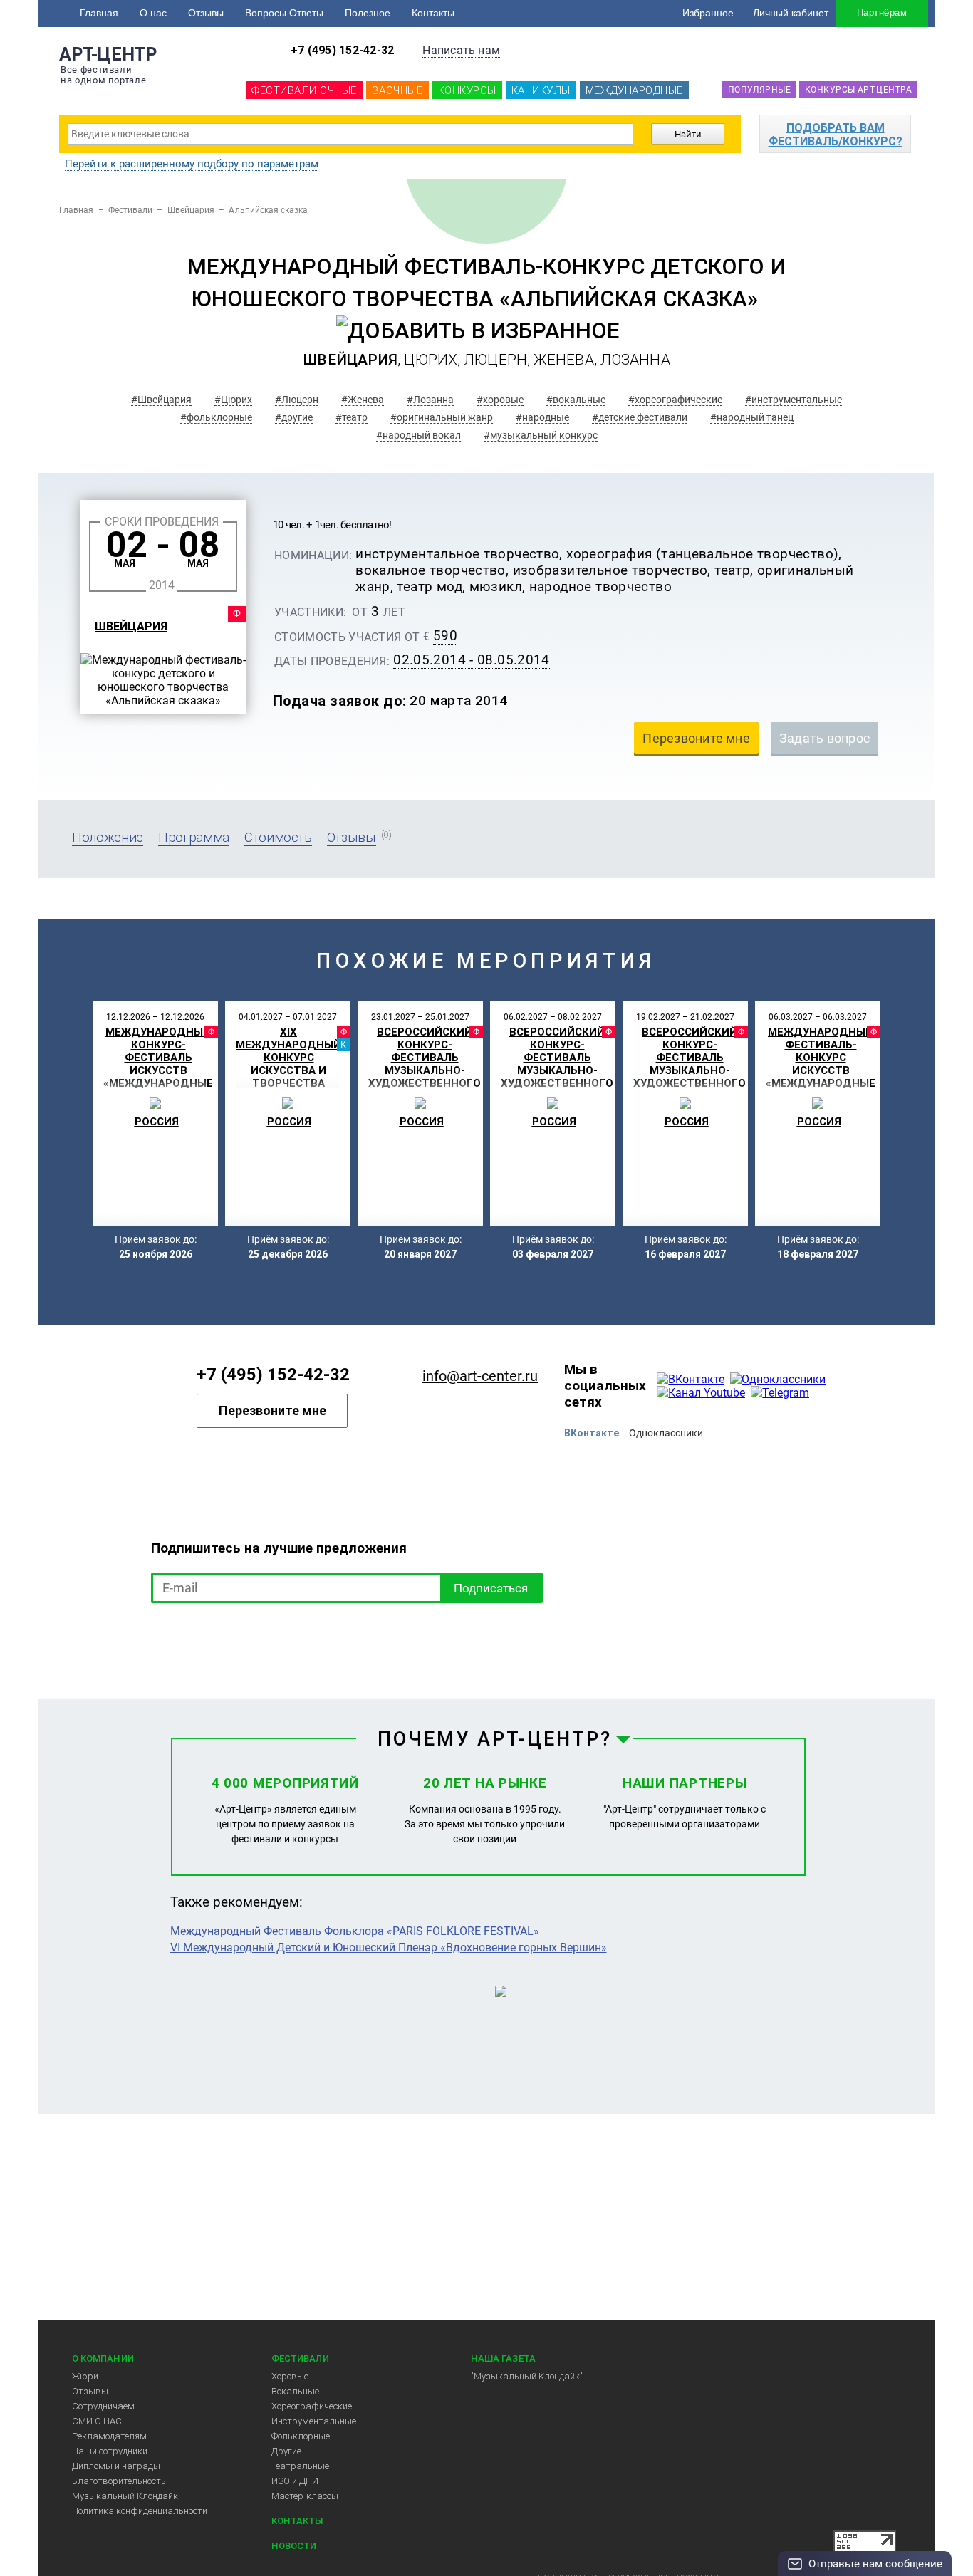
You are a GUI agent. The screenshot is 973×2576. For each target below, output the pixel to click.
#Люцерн (297, 400)
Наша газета (503, 2358)
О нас (153, 13)
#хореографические (675, 400)
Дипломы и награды (116, 2466)
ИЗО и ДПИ (295, 2481)
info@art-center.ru (480, 1376)
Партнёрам (882, 12)
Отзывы (206, 13)
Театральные (300, 2466)
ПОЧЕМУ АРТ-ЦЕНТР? (495, 1739)
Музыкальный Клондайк (125, 2496)
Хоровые (290, 2376)
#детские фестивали (640, 417)
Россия (157, 1122)
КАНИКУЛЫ (541, 90)
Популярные (759, 90)
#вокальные (576, 400)
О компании (103, 2358)
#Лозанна (430, 400)
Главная (99, 13)
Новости (294, 2546)
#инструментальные (794, 400)
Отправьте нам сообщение (875, 2564)
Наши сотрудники (110, 2451)
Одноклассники (666, 1433)
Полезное (368, 13)
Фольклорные (301, 2436)
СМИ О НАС (97, 2421)
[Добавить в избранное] (478, 331)
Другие (286, 2451)
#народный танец (752, 417)
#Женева (363, 400)
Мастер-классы (305, 2496)
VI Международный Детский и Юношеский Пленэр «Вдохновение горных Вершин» (389, 1947)
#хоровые (500, 400)
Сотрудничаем (103, 2406)
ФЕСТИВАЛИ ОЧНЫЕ (304, 90)
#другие (294, 417)
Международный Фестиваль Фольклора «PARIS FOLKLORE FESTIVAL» (355, 1931)
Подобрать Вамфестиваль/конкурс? (836, 135)
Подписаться (491, 1588)
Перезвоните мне (272, 1410)
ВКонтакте (592, 1433)
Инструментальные (314, 2421)
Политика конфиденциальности (140, 2511)
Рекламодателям (109, 2436)
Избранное (708, 13)
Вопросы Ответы (284, 13)
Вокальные (295, 2391)
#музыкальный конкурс (541, 435)
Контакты (433, 13)
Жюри (85, 2376)
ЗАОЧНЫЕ (397, 90)
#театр (352, 417)
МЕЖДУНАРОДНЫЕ (634, 90)
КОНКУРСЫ (467, 90)
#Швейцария (161, 400)
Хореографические (312, 2406)
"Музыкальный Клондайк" (527, 2376)
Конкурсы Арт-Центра (858, 90)
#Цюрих (233, 400)
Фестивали (131, 210)
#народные (542, 417)
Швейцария (191, 210)
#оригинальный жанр (442, 417)
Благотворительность (119, 2481)
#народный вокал (418, 435)
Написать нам (461, 50)
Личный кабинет (791, 13)
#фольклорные (216, 417)
